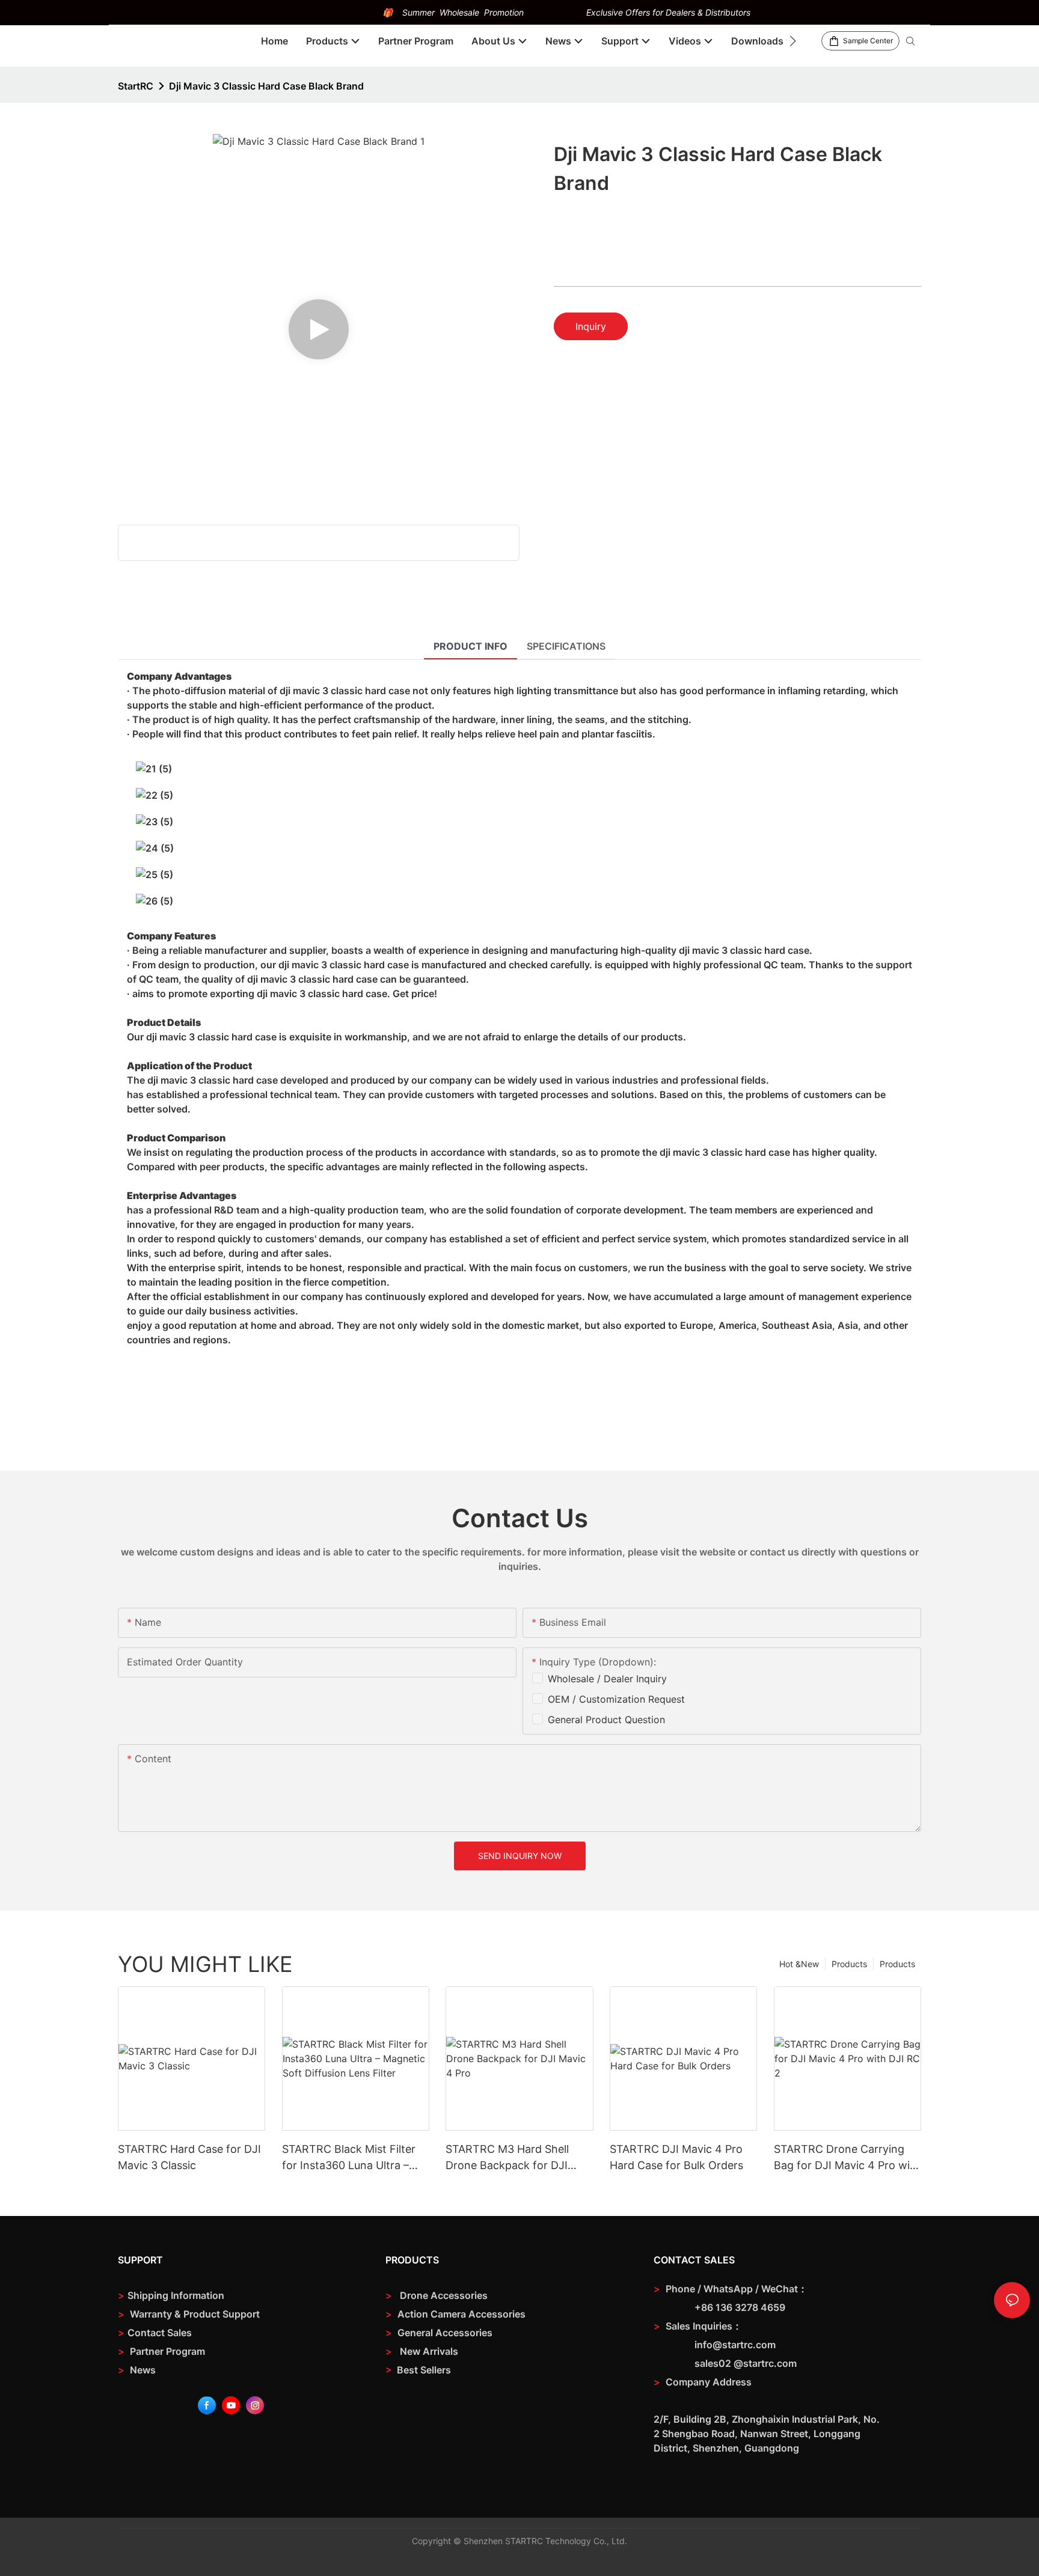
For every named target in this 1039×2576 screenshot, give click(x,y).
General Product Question (606, 1720)
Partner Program (161, 2351)
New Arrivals (429, 2351)
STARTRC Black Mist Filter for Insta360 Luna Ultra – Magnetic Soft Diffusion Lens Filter (349, 2158)
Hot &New (799, 1964)
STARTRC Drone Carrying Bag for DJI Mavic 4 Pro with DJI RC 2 (847, 2158)
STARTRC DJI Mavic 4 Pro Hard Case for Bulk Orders (676, 2157)
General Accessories (445, 2333)
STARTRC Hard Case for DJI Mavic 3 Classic (189, 2157)
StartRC (136, 86)
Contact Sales (155, 2333)
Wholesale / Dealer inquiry (607, 1679)
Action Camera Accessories (460, 2314)
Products (897, 1964)
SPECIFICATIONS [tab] (566, 646)
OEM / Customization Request (616, 1699)
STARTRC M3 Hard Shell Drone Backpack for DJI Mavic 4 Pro (507, 2158)
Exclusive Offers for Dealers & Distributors (668, 12)
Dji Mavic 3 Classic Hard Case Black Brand (266, 86)
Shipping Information (171, 2295)
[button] (793, 41)
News (137, 2370)
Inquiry (591, 326)
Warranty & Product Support (194, 2314)
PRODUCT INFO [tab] (470, 646)
